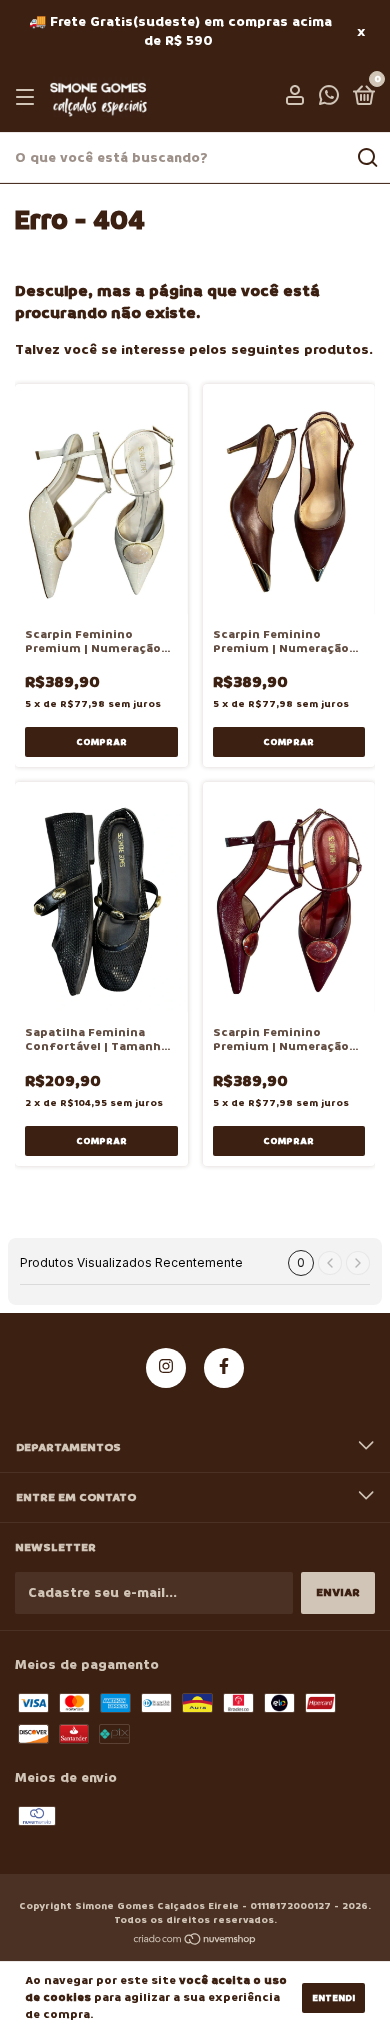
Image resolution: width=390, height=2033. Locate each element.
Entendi (333, 1998)
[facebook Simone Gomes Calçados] (224, 1368)
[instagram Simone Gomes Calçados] (166, 1368)
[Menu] (28, 97)
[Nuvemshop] (195, 1941)
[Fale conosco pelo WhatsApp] (329, 99)
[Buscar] (366, 158)
